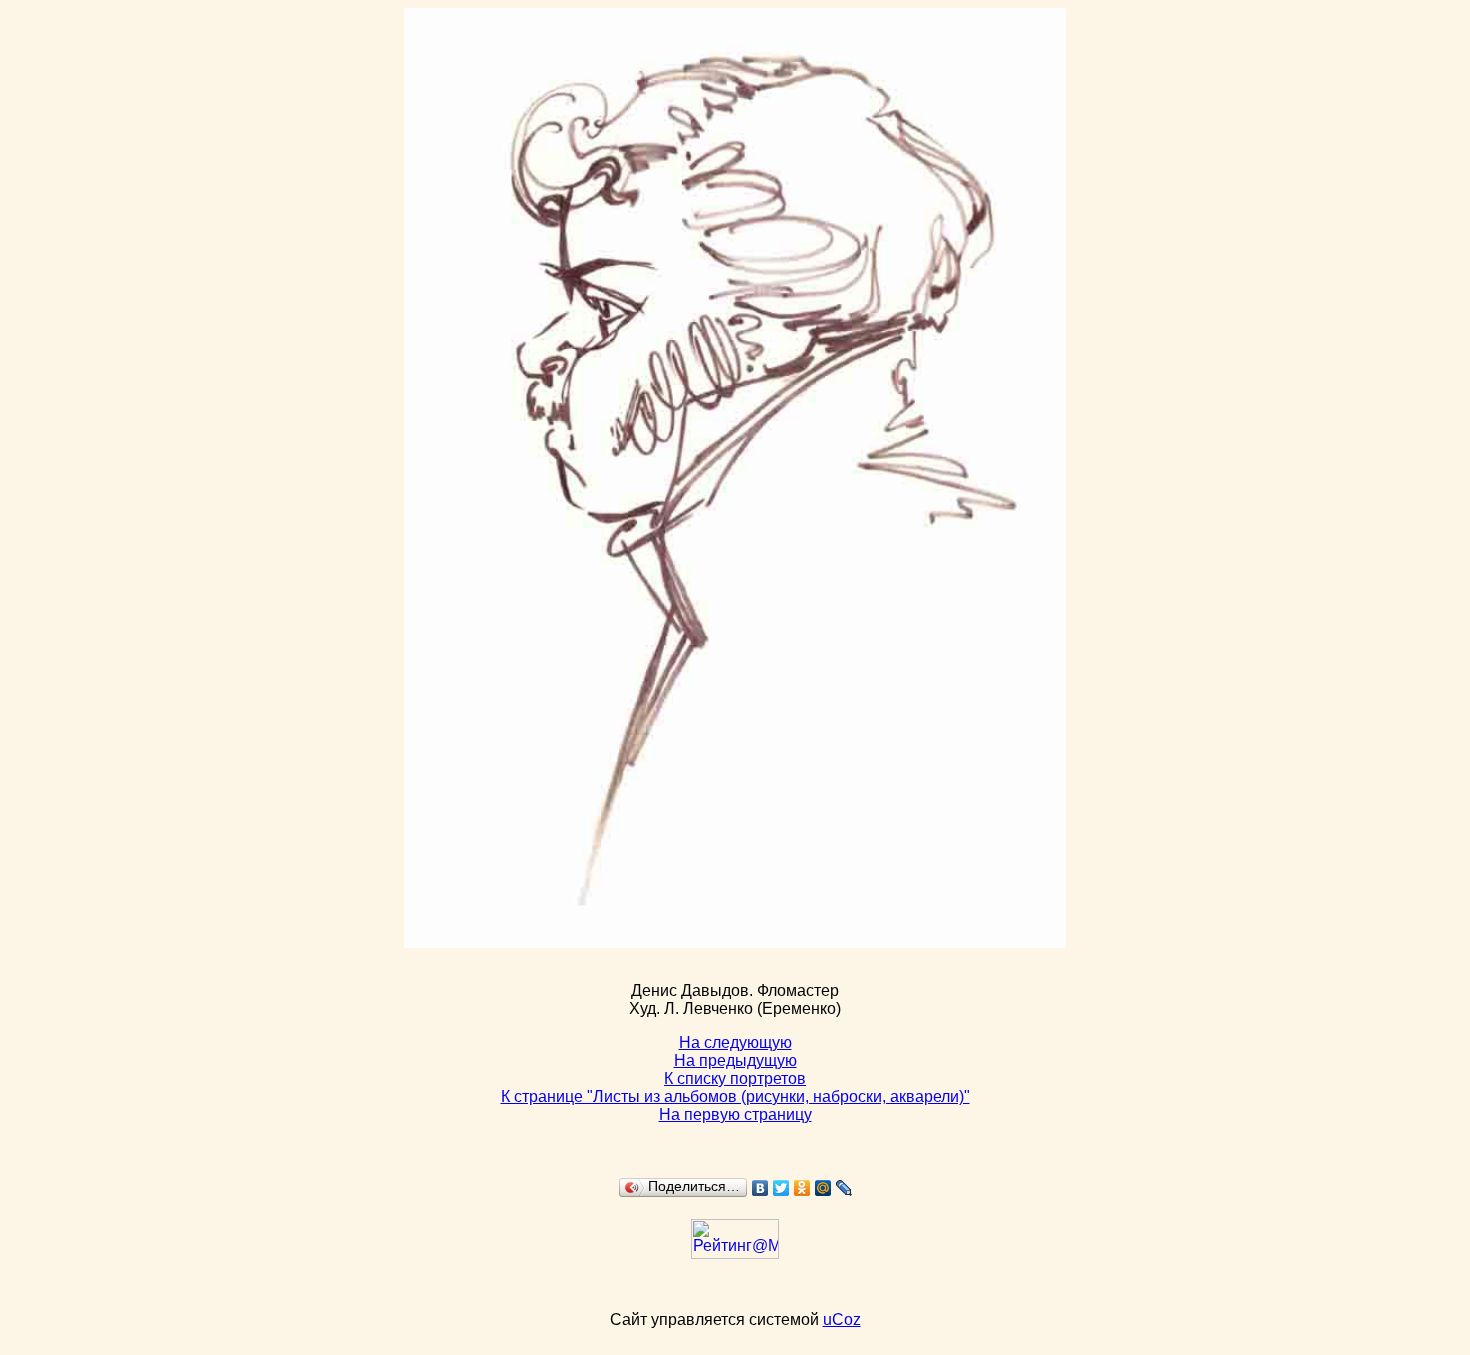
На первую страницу (735, 1114)
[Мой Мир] (823, 1188)
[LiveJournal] (844, 1188)
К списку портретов (735, 1078)
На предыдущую (735, 1060)
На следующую (735, 1042)
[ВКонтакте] (760, 1188)
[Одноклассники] (802, 1188)
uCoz (842, 1319)
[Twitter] (781, 1188)
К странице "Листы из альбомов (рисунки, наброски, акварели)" (735, 1096)
